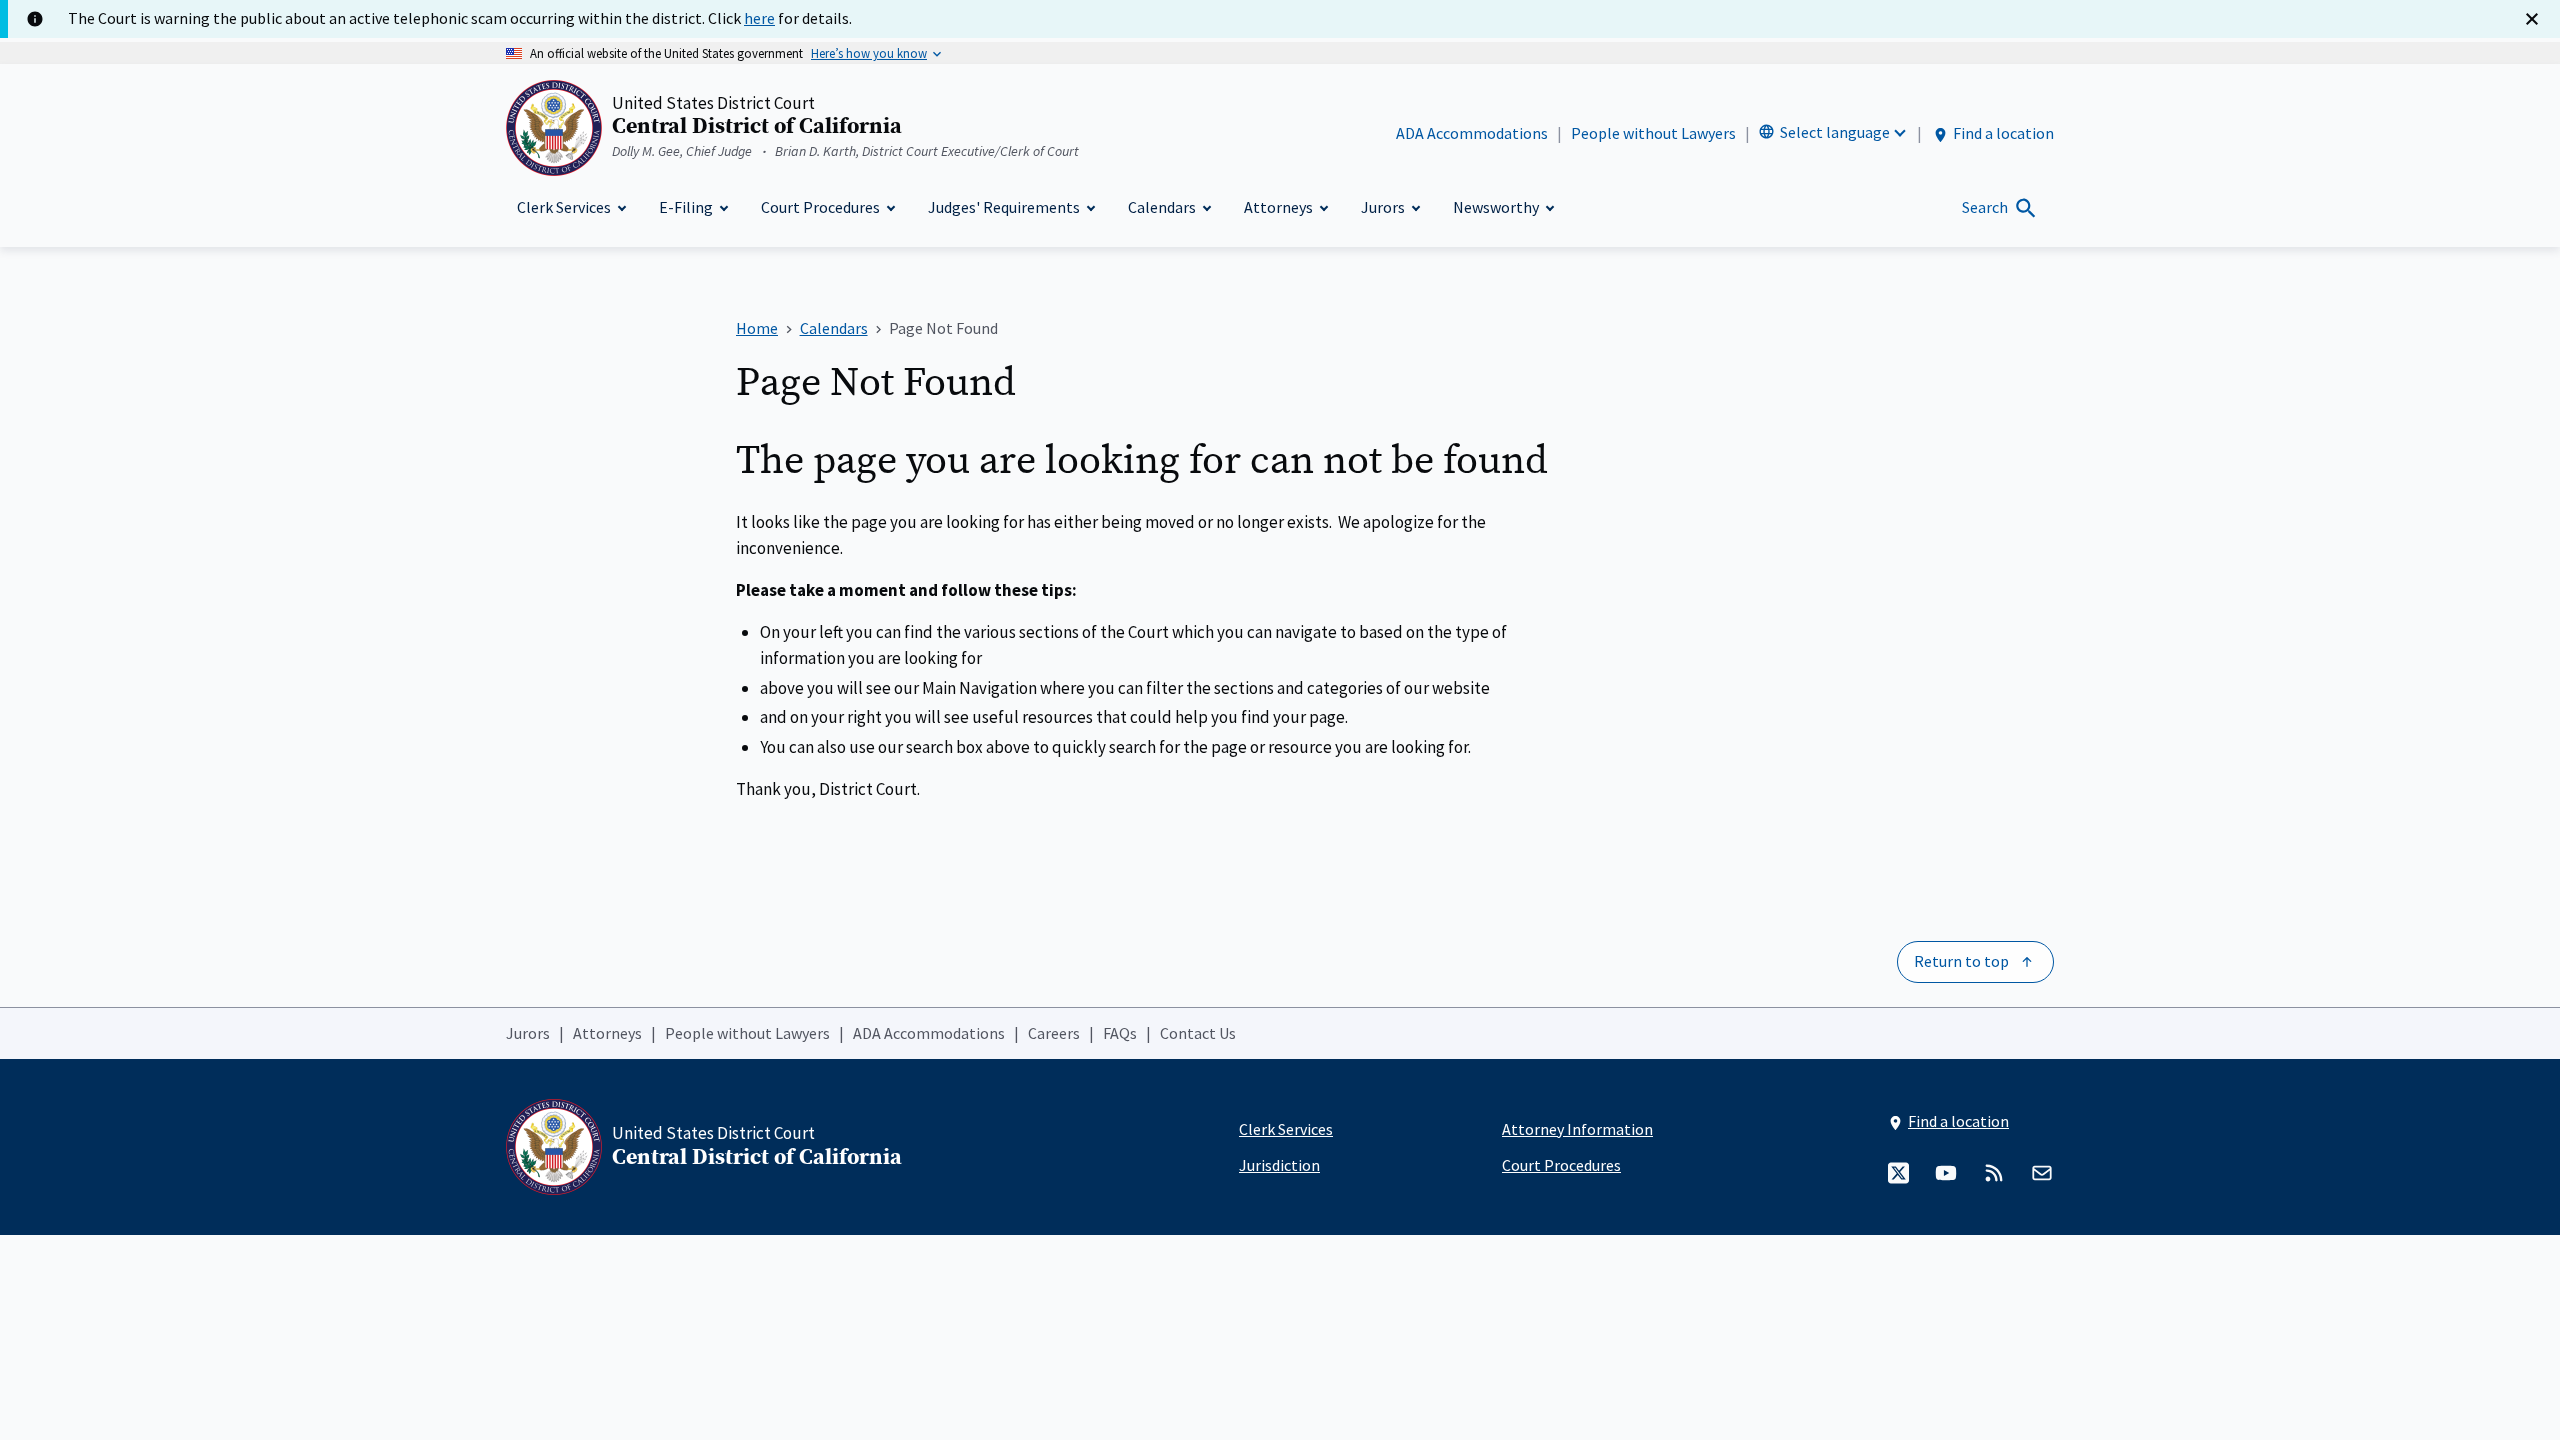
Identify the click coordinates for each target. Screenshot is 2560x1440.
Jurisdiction (1279, 1165)
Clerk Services (1286, 1129)
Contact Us (1198, 1033)
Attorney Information (1577, 1129)
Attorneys (607, 1033)
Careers (1054, 1033)
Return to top (1961, 961)
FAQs (1120, 1033)
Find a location (2003, 133)
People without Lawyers (1653, 133)
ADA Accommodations (1472, 133)
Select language (1835, 132)
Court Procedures (1561, 1165)
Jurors (528, 1033)
